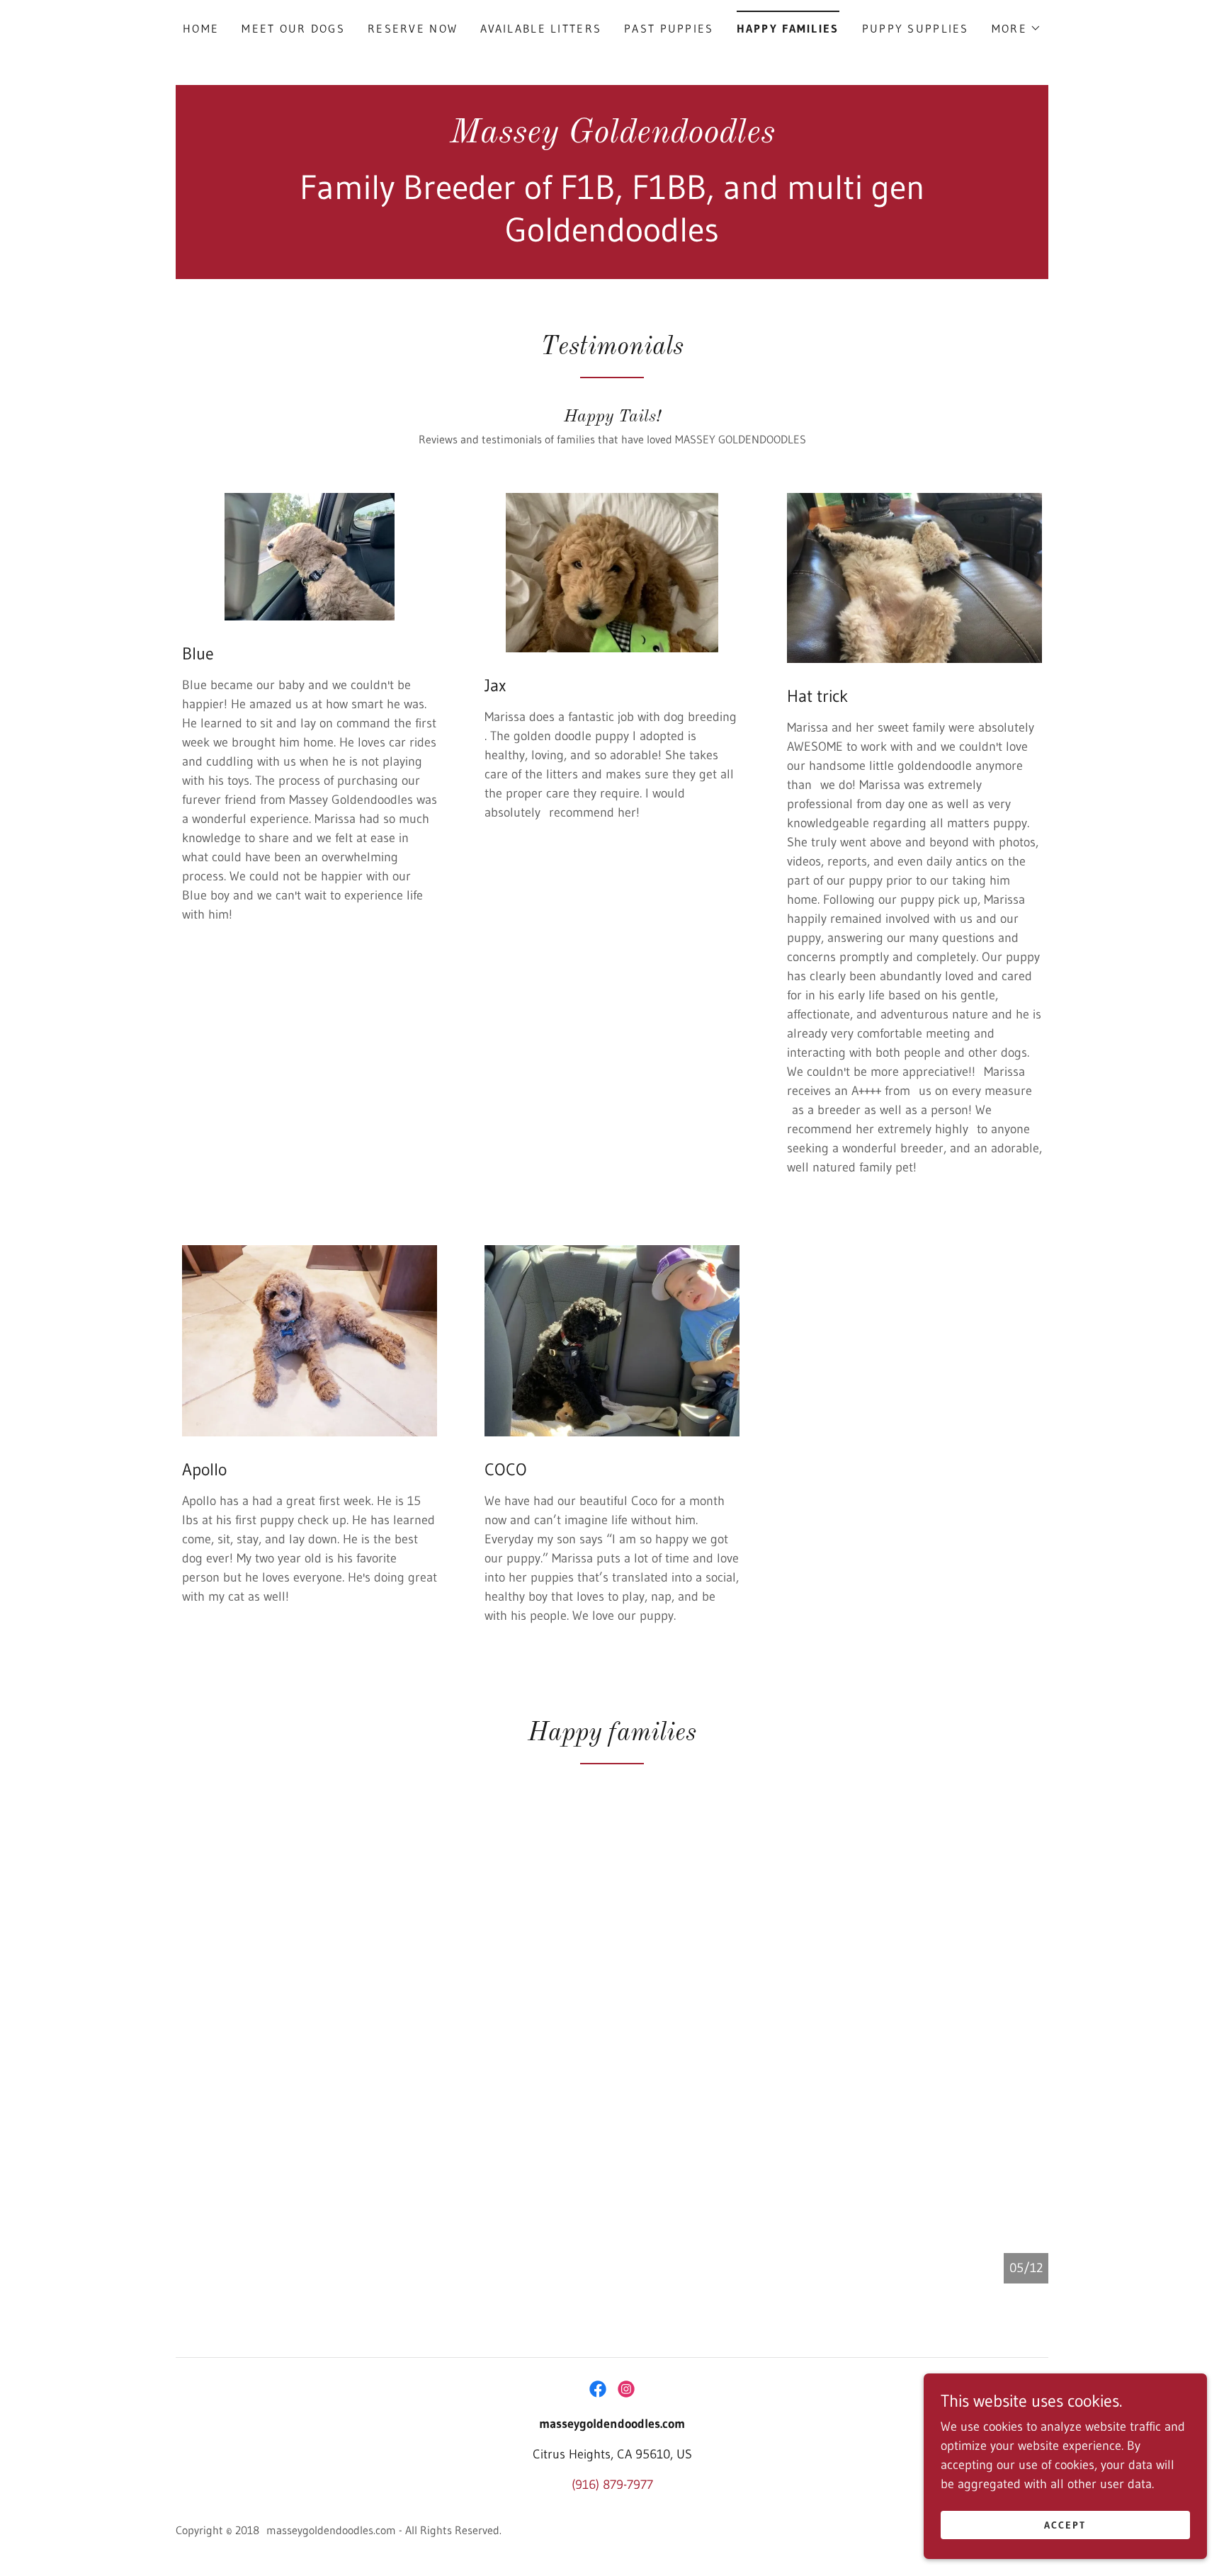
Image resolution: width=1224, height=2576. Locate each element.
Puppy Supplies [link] (916, 28)
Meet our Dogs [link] (293, 28)
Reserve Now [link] (413, 28)
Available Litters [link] (541, 28)
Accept (1065, 2525)
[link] (612, 138)
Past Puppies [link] (669, 28)
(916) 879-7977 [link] (612, 2485)
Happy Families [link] (788, 28)
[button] (1016, 28)
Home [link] (201, 28)
